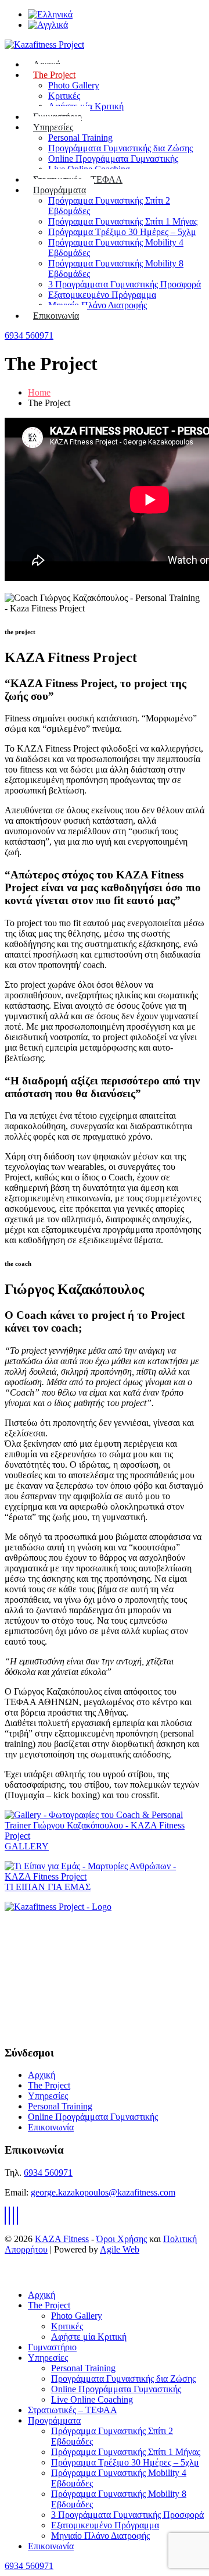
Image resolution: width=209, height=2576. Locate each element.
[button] (12, 2275)
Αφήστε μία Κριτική (89, 2337)
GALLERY (27, 1846)
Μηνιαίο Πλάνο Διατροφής (98, 305)
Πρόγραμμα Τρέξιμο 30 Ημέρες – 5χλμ (122, 232)
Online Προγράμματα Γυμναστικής (113, 159)
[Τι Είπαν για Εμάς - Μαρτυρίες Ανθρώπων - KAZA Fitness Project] (105, 1876)
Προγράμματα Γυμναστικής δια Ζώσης (120, 148)
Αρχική (42, 2075)
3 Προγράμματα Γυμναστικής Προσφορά (125, 284)
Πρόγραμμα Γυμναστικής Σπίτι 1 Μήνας (123, 221)
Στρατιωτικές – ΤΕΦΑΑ (73, 2410)
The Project (54, 75)
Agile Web (120, 2249)
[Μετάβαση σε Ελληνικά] (50, 14)
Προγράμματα (60, 190)
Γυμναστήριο (52, 2347)
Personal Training (80, 138)
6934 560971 (29, 335)
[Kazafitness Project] (58, 1907)
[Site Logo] (44, 45)
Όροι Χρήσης (122, 2239)
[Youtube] (13, 2216)
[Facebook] (5, 2216)
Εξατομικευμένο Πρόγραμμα (102, 295)
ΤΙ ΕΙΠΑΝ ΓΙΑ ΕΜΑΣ (48, 1887)
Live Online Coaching (92, 2399)
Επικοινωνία (56, 316)
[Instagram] (17, 2216)
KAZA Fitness (62, 2239)
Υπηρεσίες (53, 127)
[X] (9, 2216)
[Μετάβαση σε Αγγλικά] (48, 25)
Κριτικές (64, 96)
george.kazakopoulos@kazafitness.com (103, 2192)
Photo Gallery (74, 85)
